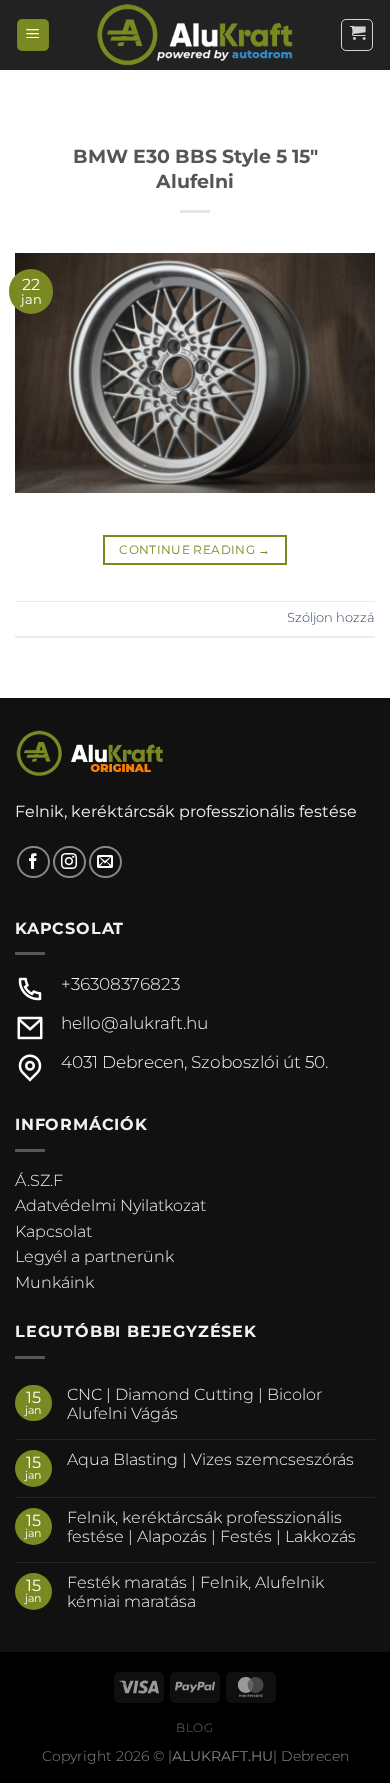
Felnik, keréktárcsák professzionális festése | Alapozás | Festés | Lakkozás (211, 1527)
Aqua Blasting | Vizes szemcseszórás (210, 1459)
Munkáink (54, 1282)
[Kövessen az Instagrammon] (69, 862)
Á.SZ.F (39, 1180)
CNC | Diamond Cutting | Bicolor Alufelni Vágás (194, 1404)
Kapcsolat (53, 1231)
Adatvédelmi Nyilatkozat (110, 1205)
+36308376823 (120, 984)
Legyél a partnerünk (94, 1256)
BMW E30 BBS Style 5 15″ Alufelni (195, 168)
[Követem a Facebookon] (33, 862)
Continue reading (195, 549)
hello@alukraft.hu (134, 1023)
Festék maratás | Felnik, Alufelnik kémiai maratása (195, 1592)
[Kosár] (357, 35)
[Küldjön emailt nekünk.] (105, 862)
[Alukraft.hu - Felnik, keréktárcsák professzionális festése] (195, 34)
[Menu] (33, 35)
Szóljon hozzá (331, 617)
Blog (194, 1727)
